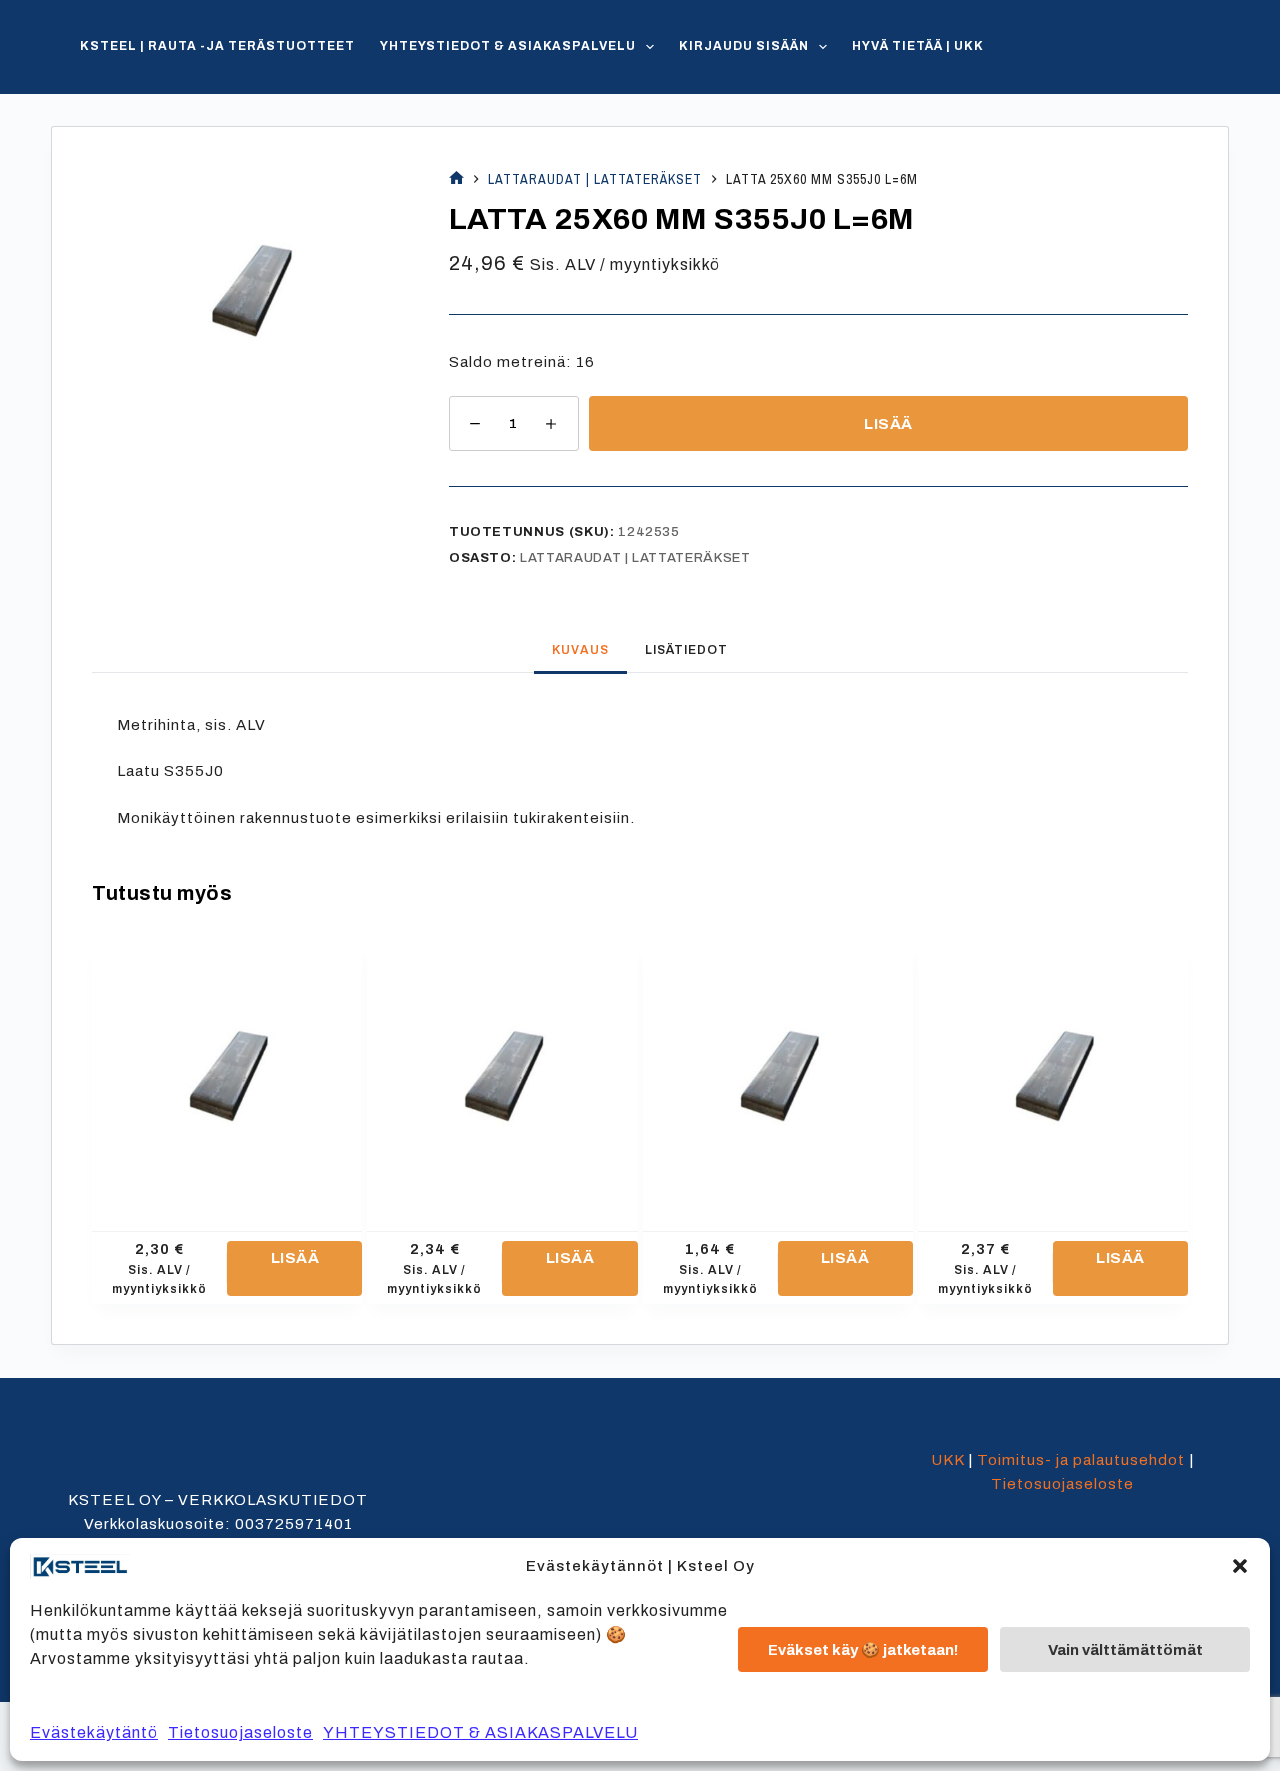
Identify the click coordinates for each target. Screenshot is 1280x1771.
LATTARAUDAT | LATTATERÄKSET (635, 558)
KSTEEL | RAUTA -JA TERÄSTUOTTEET (217, 46)
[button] (1240, 1566)
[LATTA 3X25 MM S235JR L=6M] (778, 1071)
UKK (947, 1460)
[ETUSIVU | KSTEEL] (456, 179)
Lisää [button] (295, 1258)
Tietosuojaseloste (240, 1732)
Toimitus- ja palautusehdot (1081, 1460)
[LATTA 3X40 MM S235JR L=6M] (1053, 1071)
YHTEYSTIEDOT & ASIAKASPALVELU (480, 1732)
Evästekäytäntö (94, 1732)
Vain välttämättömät (1125, 1650)
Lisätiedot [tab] (686, 650)
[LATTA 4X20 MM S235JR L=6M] (227, 1071)
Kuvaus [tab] (580, 650)
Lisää (888, 424)
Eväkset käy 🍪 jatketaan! (863, 1650)
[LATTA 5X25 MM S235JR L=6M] (502, 1071)
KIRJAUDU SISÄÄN (744, 46)
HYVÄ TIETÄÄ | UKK (918, 46)
